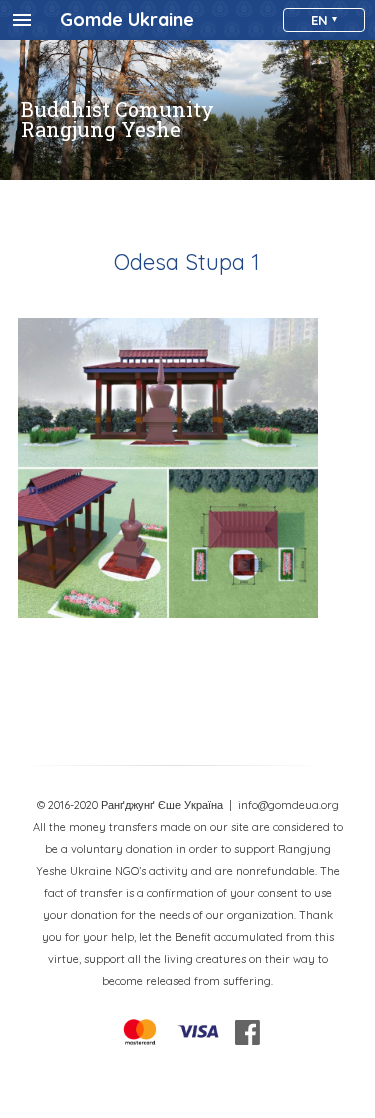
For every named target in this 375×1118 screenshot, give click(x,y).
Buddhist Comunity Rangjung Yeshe (117, 119)
